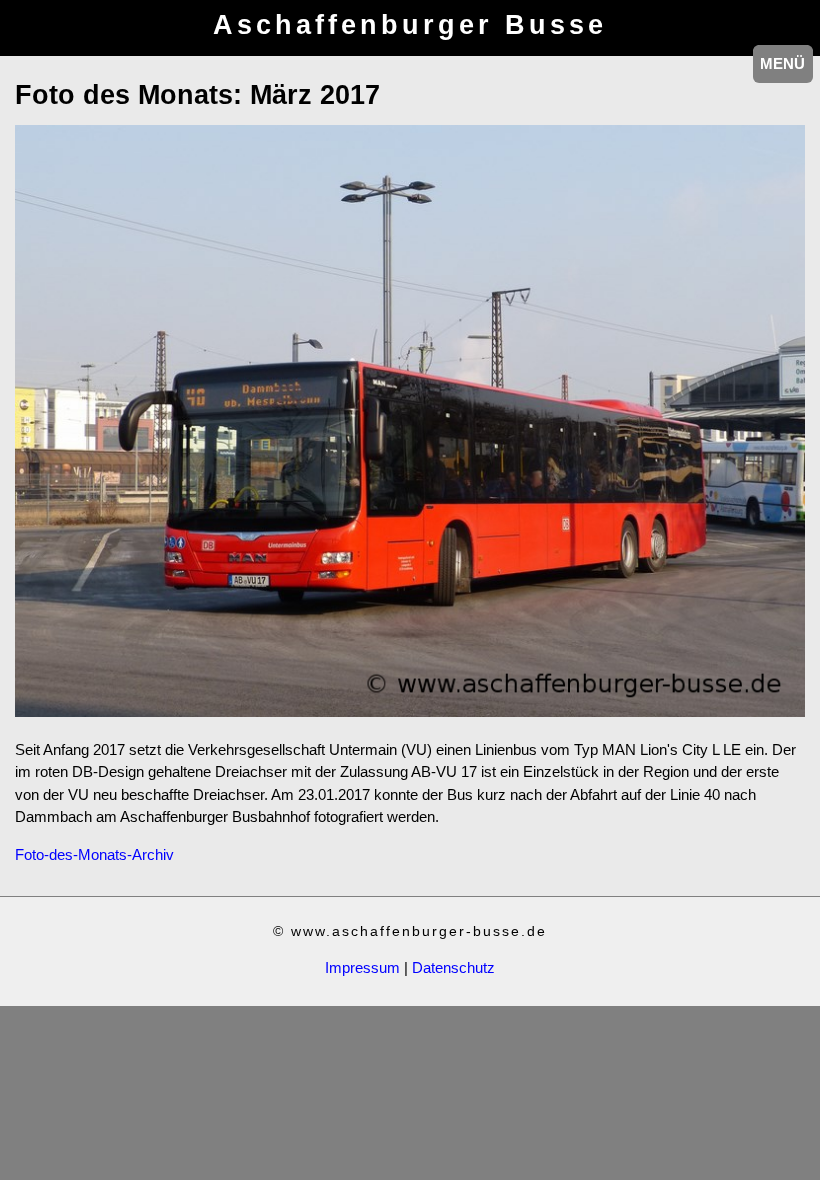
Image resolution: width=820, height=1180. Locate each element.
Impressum (362, 967)
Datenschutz (453, 967)
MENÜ (782, 63)
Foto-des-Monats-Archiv (94, 854)
